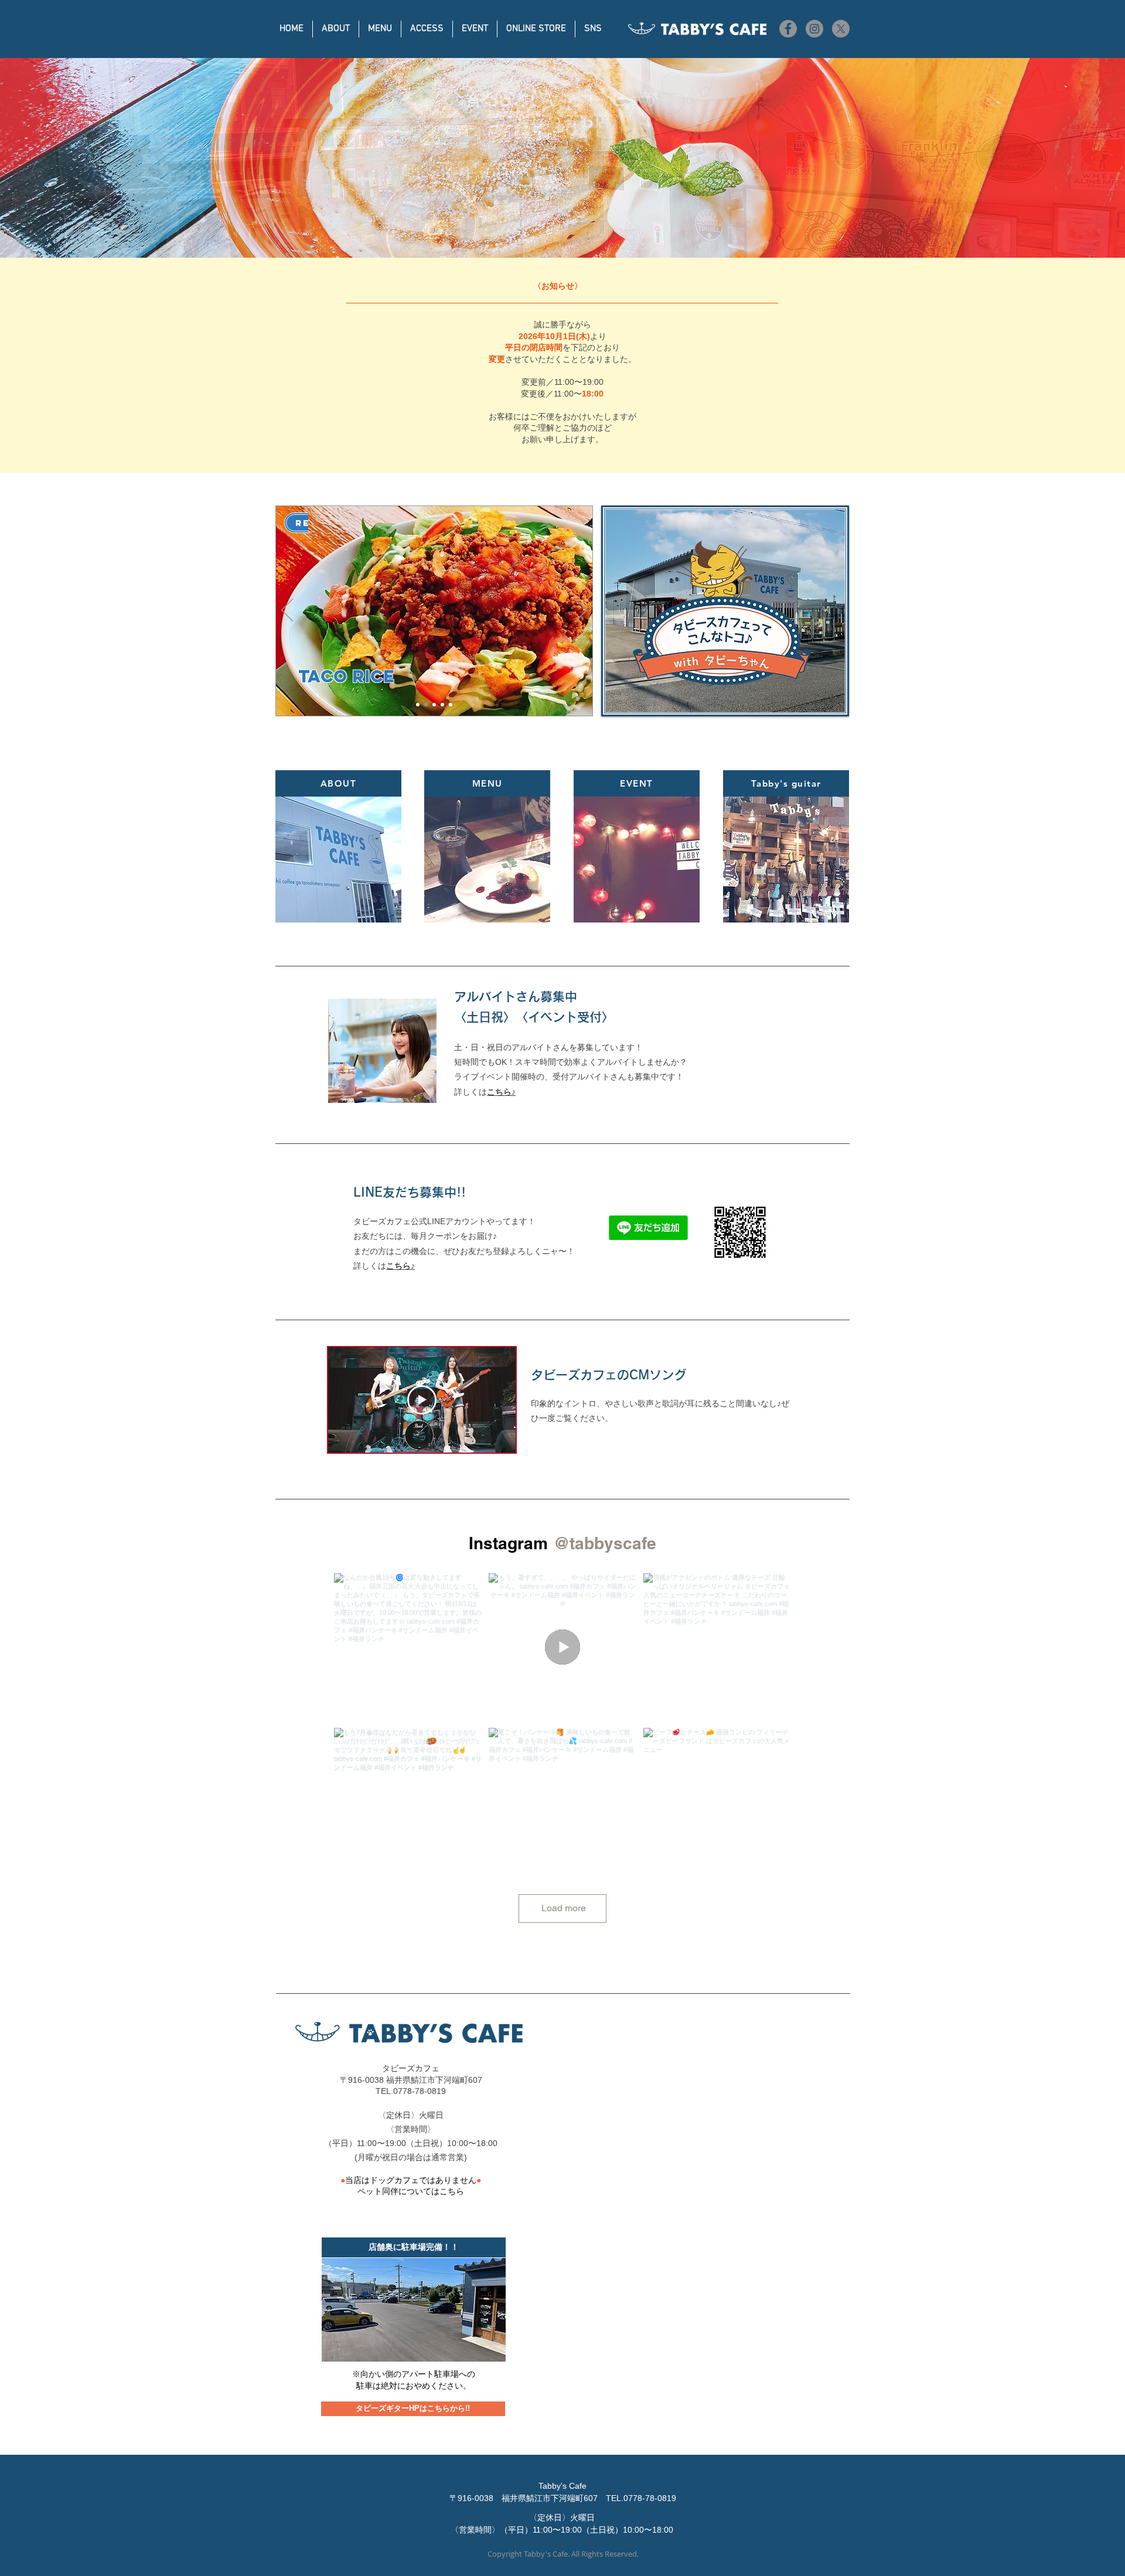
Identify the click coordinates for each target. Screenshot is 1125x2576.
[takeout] (442, 705)
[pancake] (418, 705)
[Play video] (422, 1400)
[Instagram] (814, 29)
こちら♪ (400, 1266)
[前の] (287, 611)
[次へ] (581, 611)
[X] (841, 29)
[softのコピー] (451, 705)
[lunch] (426, 705)
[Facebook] (788, 29)
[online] (434, 705)
